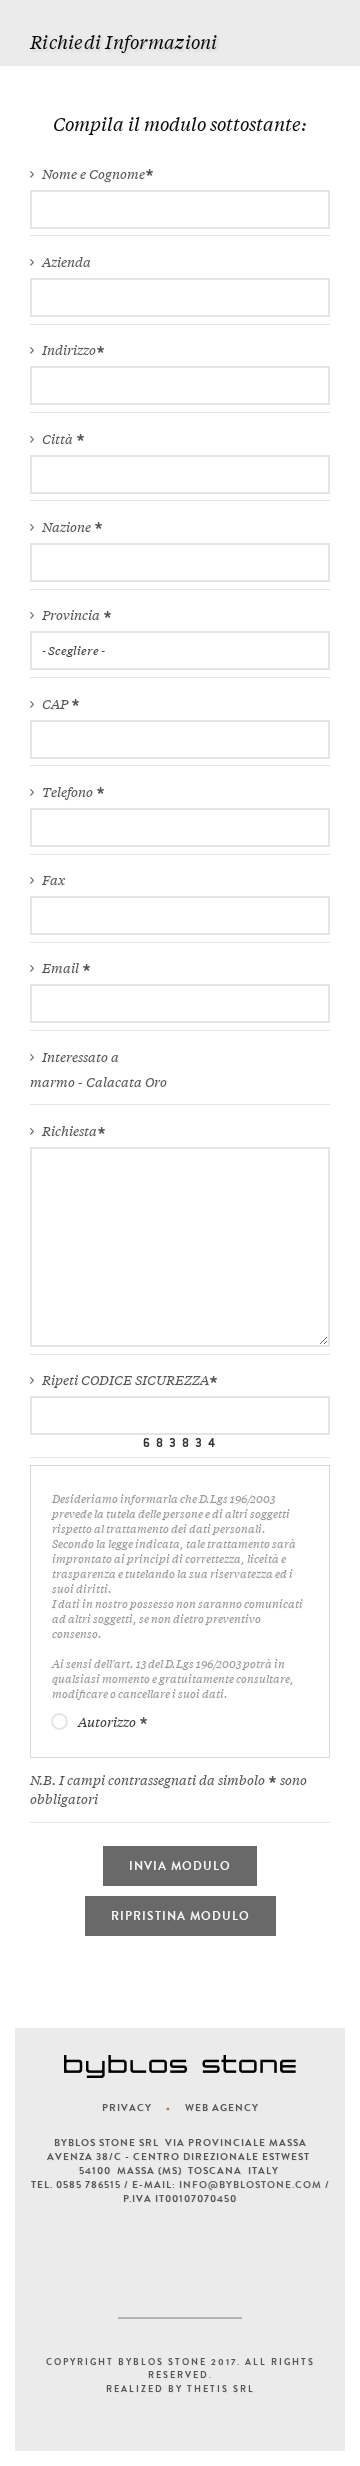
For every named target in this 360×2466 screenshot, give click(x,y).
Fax (53, 880)
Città (59, 439)
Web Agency (222, 2108)
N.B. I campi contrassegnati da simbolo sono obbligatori (168, 1790)
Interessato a (80, 1057)
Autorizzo (108, 1722)
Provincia (72, 615)
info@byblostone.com (250, 2185)
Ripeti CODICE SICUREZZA (125, 1380)
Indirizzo (69, 350)
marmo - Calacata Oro (98, 1082)
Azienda (66, 262)
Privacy (127, 2108)
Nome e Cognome (93, 174)
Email (62, 968)
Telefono (69, 792)
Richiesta (69, 1131)
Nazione (68, 527)
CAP (56, 704)
